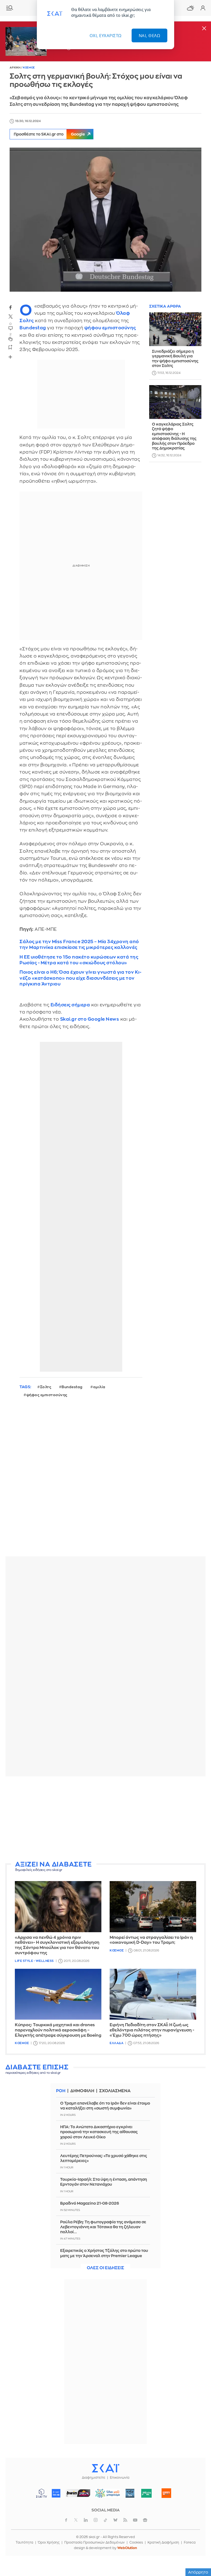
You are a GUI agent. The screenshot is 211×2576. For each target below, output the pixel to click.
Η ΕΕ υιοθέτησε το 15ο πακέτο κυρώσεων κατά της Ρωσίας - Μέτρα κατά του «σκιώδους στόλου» (79, 960)
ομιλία (99, 1387)
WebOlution (127, 2548)
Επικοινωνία (120, 2478)
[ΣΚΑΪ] (105, 2468)
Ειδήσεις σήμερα (70, 1005)
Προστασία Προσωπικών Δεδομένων (95, 2542)
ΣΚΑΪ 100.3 (56, 2493)
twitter (10, 317)
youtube (135, 2520)
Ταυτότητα (24, 2542)
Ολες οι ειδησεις (105, 2268)
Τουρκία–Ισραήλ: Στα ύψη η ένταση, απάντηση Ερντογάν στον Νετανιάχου (104, 2182)
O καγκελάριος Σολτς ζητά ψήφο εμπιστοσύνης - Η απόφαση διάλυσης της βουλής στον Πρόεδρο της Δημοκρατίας (174, 436)
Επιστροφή (197, 2540)
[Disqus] (105, 1481)
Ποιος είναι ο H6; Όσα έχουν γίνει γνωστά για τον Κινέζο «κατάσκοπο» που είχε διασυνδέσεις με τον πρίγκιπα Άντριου (80, 978)
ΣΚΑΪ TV (41, 2493)
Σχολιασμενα (115, 2091)
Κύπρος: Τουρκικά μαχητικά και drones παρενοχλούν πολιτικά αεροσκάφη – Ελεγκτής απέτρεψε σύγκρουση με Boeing (58, 2030)
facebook (10, 307)
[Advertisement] (105, 1819)
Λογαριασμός (203, 8)
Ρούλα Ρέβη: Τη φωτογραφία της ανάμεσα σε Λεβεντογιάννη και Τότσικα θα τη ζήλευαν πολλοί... (103, 2227)
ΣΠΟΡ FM (78, 2493)
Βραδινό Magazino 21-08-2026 (90, 2203)
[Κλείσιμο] (204, 29)
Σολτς (46, 1387)
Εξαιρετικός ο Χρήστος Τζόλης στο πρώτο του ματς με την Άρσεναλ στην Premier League (104, 2253)
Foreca (190, 2542)
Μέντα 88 (147, 2493)
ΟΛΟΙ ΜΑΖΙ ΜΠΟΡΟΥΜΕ (106, 2496)
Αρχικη (15, 68)
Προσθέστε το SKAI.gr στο (49, 134)
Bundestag (33, 328)
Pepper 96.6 (130, 2493)
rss (125, 2520)
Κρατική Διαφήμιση (163, 2542)
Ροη (61, 2091)
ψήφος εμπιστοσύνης (47, 1395)
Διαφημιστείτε (94, 2478)
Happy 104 (166, 2493)
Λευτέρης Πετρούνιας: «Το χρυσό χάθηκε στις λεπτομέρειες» (104, 2158)
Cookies (136, 2542)
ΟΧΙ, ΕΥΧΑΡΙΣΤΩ (106, 35)
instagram (96, 2520)
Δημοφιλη (82, 2091)
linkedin (86, 2520)
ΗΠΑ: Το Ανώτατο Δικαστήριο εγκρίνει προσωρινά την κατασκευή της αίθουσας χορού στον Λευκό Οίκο (99, 2132)
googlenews (145, 2520)
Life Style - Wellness (34, 1961)
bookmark (10, 347)
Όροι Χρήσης (49, 2542)
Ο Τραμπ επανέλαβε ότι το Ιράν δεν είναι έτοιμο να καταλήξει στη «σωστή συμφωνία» (105, 2106)
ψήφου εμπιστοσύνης (110, 328)
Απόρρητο (198, 2572)
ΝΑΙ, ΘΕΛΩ (150, 35)
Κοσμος (29, 68)
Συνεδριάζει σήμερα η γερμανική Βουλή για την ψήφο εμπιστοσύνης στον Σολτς (175, 359)
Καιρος (190, 8)
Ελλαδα (116, 2043)
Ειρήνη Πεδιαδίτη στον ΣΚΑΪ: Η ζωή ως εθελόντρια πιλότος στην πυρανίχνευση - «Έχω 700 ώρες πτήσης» (152, 2030)
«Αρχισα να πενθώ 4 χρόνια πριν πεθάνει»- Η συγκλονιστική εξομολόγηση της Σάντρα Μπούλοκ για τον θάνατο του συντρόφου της (57, 1945)
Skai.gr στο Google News (90, 1019)
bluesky (115, 2520)
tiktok (105, 2520)
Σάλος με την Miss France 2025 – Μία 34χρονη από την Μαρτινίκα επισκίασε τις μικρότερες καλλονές (79, 945)
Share (10, 357)
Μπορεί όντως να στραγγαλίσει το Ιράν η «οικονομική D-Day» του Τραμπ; (151, 1940)
